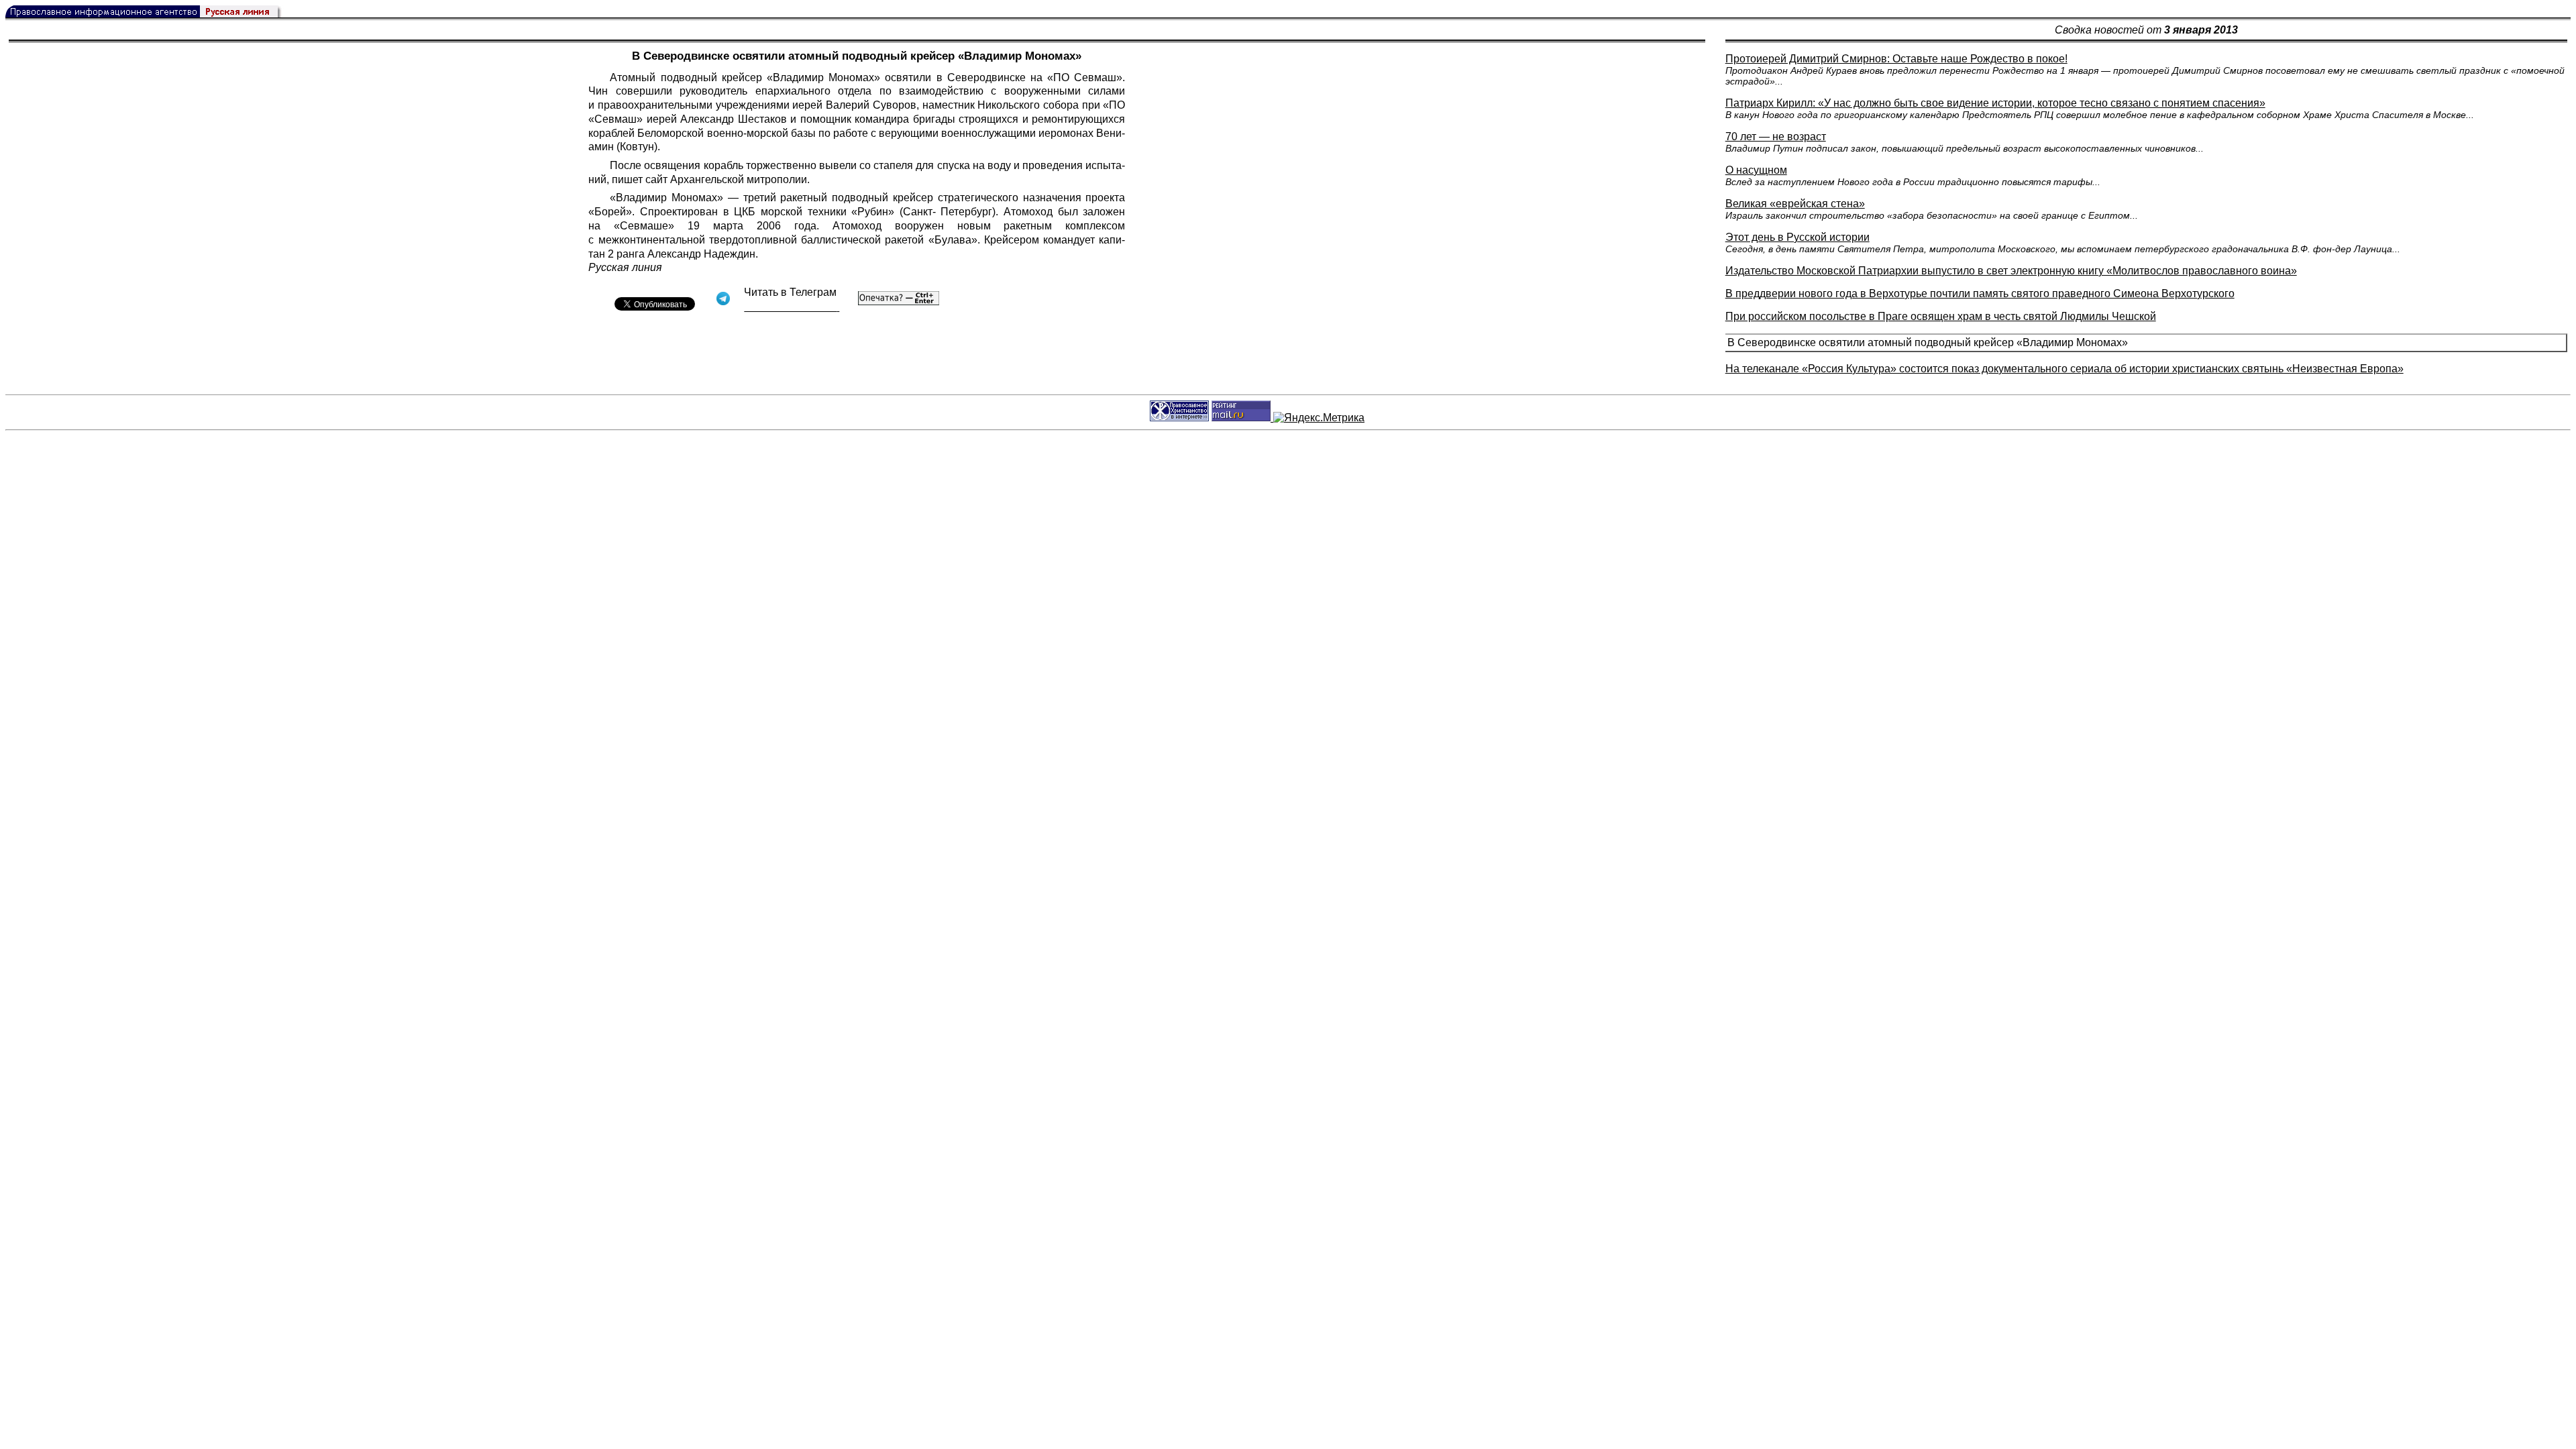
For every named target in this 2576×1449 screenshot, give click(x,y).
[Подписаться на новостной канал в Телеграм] (792, 307)
